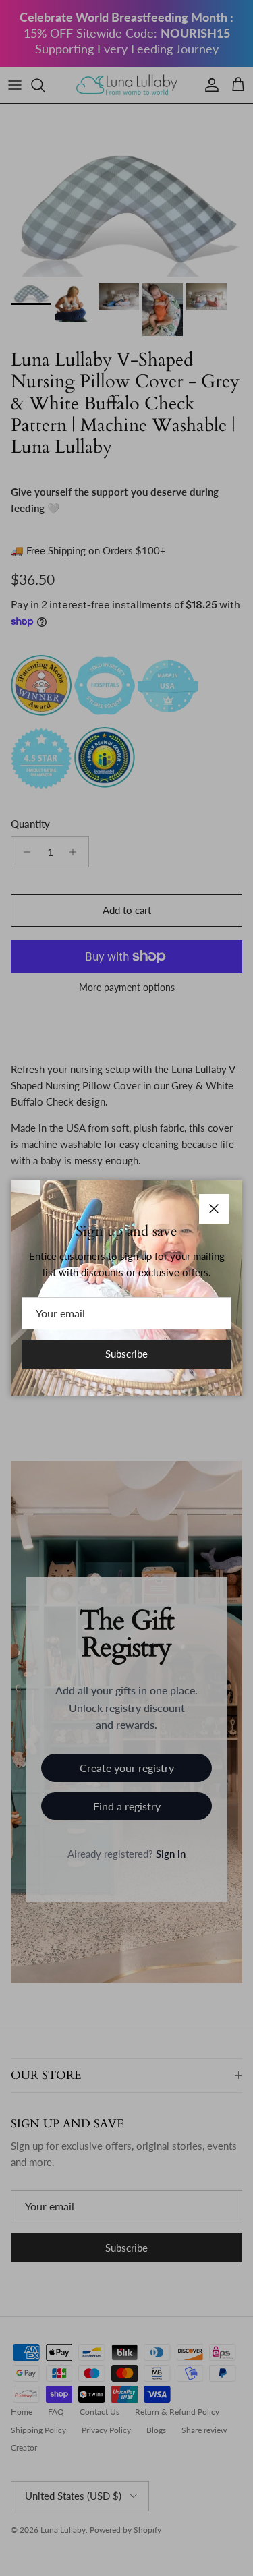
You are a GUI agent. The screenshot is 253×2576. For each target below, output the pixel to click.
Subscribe (126, 1354)
